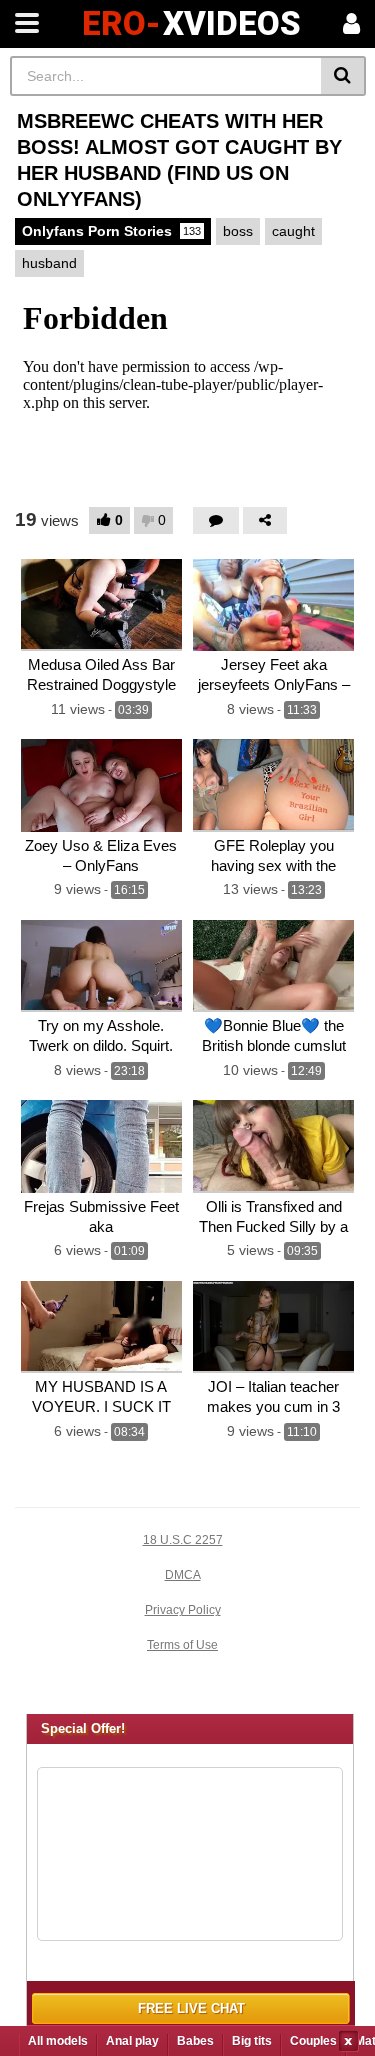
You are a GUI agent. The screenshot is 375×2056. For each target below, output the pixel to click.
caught (293, 231)
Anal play (132, 2041)
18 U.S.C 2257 (183, 1540)
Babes (195, 2041)
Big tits (252, 2041)
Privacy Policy (183, 1610)
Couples (313, 2041)
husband (49, 263)
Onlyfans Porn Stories (111, 231)
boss (238, 231)
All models (58, 2041)
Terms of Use (182, 1645)
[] (343, 76)
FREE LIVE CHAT (191, 2008)
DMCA (183, 1575)
